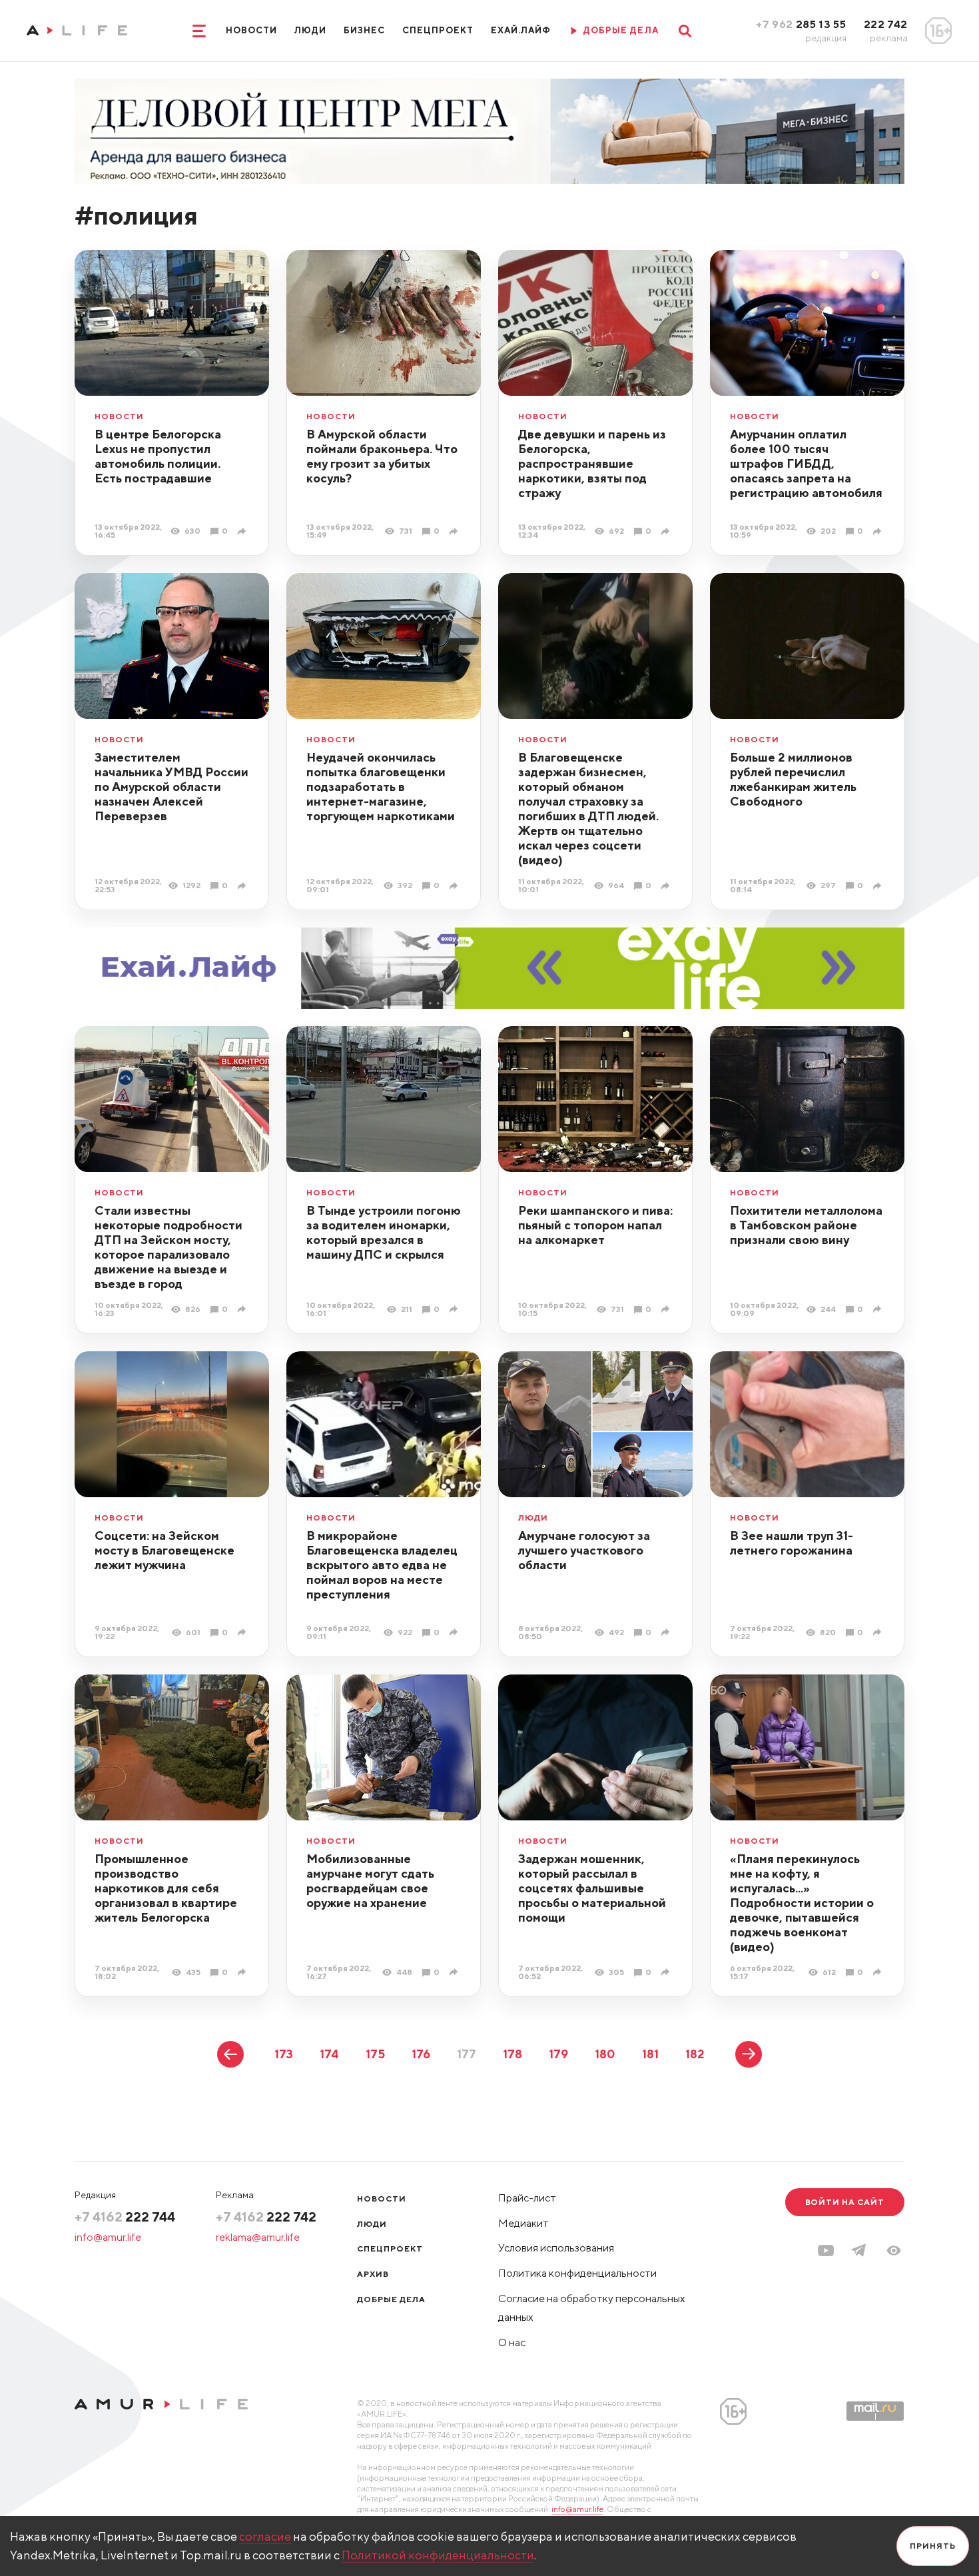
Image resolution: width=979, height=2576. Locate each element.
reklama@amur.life (258, 2237)
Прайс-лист (527, 2198)
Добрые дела (391, 2299)
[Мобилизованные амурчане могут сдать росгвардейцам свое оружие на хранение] (455, 1972)
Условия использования (556, 2248)
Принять (933, 2546)
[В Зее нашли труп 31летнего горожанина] (879, 1632)
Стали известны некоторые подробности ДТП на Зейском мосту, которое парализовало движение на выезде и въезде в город (168, 1247)
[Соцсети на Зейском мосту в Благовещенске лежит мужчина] (243, 1632)
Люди (310, 30)
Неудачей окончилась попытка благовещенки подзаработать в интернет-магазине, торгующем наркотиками (381, 787)
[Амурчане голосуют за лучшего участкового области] (667, 1632)
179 (558, 2054)
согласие (265, 2536)
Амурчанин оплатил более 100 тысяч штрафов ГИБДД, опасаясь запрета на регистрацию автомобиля (806, 463)
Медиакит (523, 2223)
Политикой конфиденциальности (438, 2555)
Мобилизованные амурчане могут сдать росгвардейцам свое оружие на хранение (370, 1881)
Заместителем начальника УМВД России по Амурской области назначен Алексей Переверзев (171, 787)
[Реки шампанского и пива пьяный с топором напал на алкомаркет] (667, 1309)
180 (605, 2054)
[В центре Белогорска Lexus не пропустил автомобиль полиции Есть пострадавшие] (243, 531)
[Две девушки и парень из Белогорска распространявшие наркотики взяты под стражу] (667, 531)
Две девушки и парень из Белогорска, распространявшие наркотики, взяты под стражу (592, 463)
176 (421, 2054)
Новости (251, 30)
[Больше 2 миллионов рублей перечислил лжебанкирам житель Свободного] (879, 886)
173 (284, 2054)
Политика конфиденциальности (577, 2273)
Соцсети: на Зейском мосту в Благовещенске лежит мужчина (164, 1550)
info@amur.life (108, 2237)
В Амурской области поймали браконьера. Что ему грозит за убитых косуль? (382, 456)
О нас (512, 2342)
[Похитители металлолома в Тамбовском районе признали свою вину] (879, 1309)
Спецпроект (438, 30)
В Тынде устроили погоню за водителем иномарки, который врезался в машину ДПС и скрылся (384, 1232)
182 (695, 2054)
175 (375, 2054)
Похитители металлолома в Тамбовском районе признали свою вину (806, 1225)
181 (650, 2054)
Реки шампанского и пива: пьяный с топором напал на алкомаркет (595, 1225)
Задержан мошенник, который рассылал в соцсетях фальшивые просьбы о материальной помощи (592, 1888)
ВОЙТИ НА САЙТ (845, 2202)
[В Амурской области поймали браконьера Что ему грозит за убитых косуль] (455, 531)
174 (329, 2054)
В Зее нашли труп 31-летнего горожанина (792, 1543)
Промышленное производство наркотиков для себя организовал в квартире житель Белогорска (166, 1888)
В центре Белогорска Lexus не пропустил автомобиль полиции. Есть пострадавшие (158, 456)
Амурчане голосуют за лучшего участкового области (584, 1550)
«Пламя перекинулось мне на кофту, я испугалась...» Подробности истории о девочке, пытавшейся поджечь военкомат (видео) (802, 1903)
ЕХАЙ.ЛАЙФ (521, 30)
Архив (373, 2274)
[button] (894, 2251)
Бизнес (364, 30)
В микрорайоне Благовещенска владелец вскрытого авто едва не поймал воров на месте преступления (382, 1565)
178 (512, 2054)
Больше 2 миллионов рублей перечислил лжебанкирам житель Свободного (793, 779)
